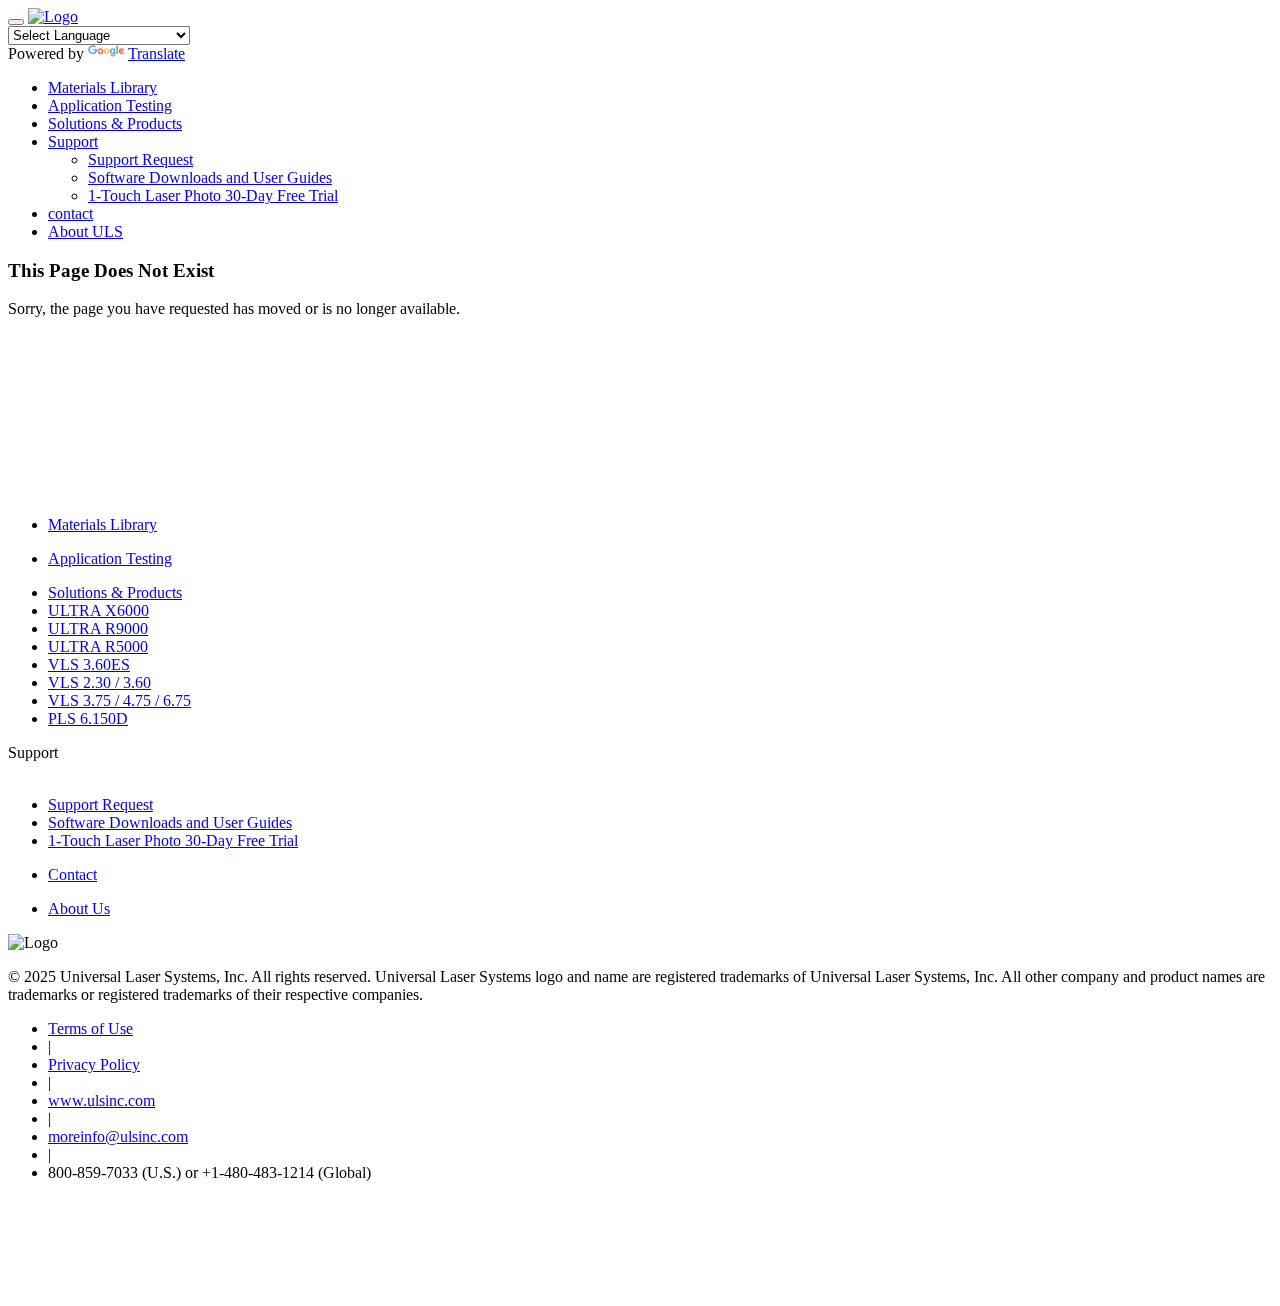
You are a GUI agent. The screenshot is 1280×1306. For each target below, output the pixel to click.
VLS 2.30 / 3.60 (99, 682)
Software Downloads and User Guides (210, 177)
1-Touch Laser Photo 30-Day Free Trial (213, 195)
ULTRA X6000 (98, 610)
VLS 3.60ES (89, 664)
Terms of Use (90, 1028)
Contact (72, 874)
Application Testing (110, 105)
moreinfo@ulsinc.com (118, 1136)
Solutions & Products (115, 123)
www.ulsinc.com (101, 1100)
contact (70, 213)
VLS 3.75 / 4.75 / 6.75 (119, 700)
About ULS (85, 231)
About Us (79, 908)
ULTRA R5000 (98, 646)
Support (73, 141)
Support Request (140, 159)
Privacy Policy (94, 1064)
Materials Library (102, 87)
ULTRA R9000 (98, 628)
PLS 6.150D (88, 718)
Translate (156, 53)
